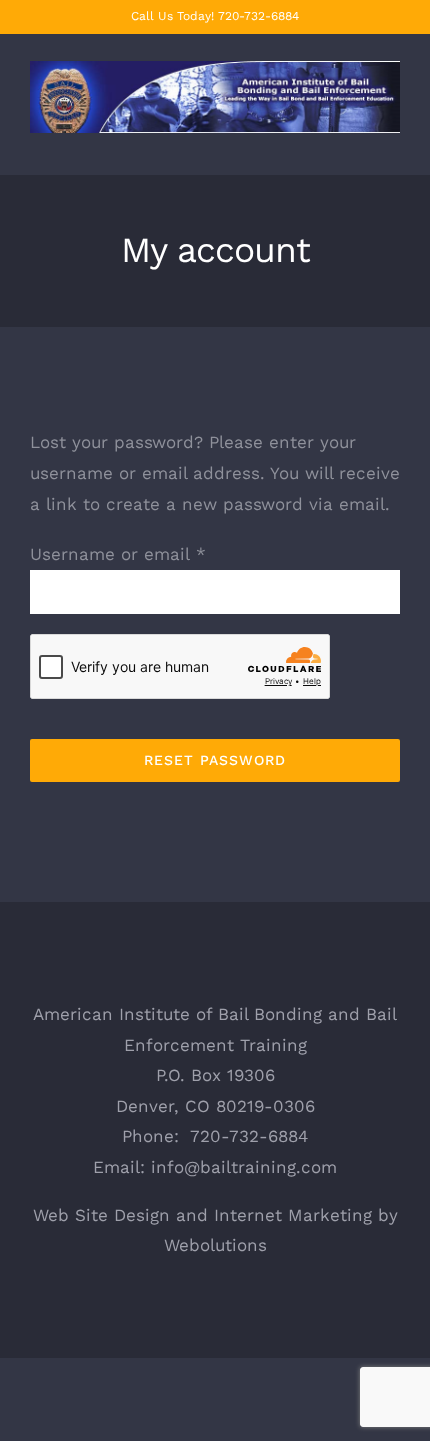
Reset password (215, 760)
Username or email (118, 554)
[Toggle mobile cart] (356, 143)
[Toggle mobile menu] (392, 143)
